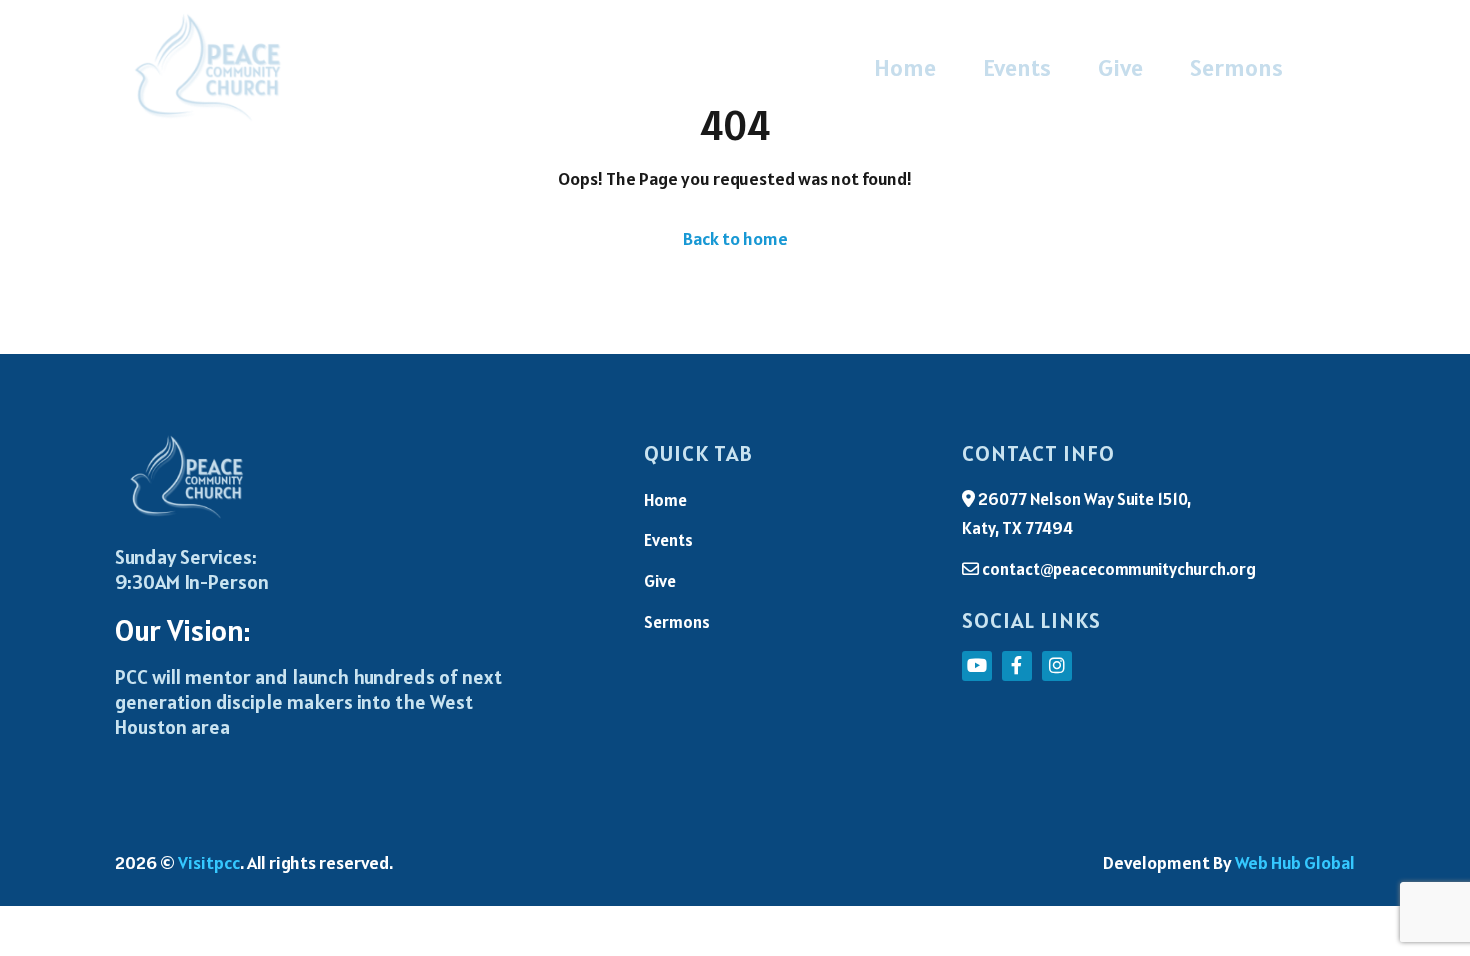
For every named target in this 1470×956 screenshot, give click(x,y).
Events (1017, 67)
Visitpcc (209, 862)
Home (905, 67)
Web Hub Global (1295, 862)
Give (1120, 67)
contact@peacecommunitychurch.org (1117, 569)
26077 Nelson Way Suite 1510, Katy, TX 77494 (1076, 514)
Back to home (735, 238)
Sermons (1236, 67)
